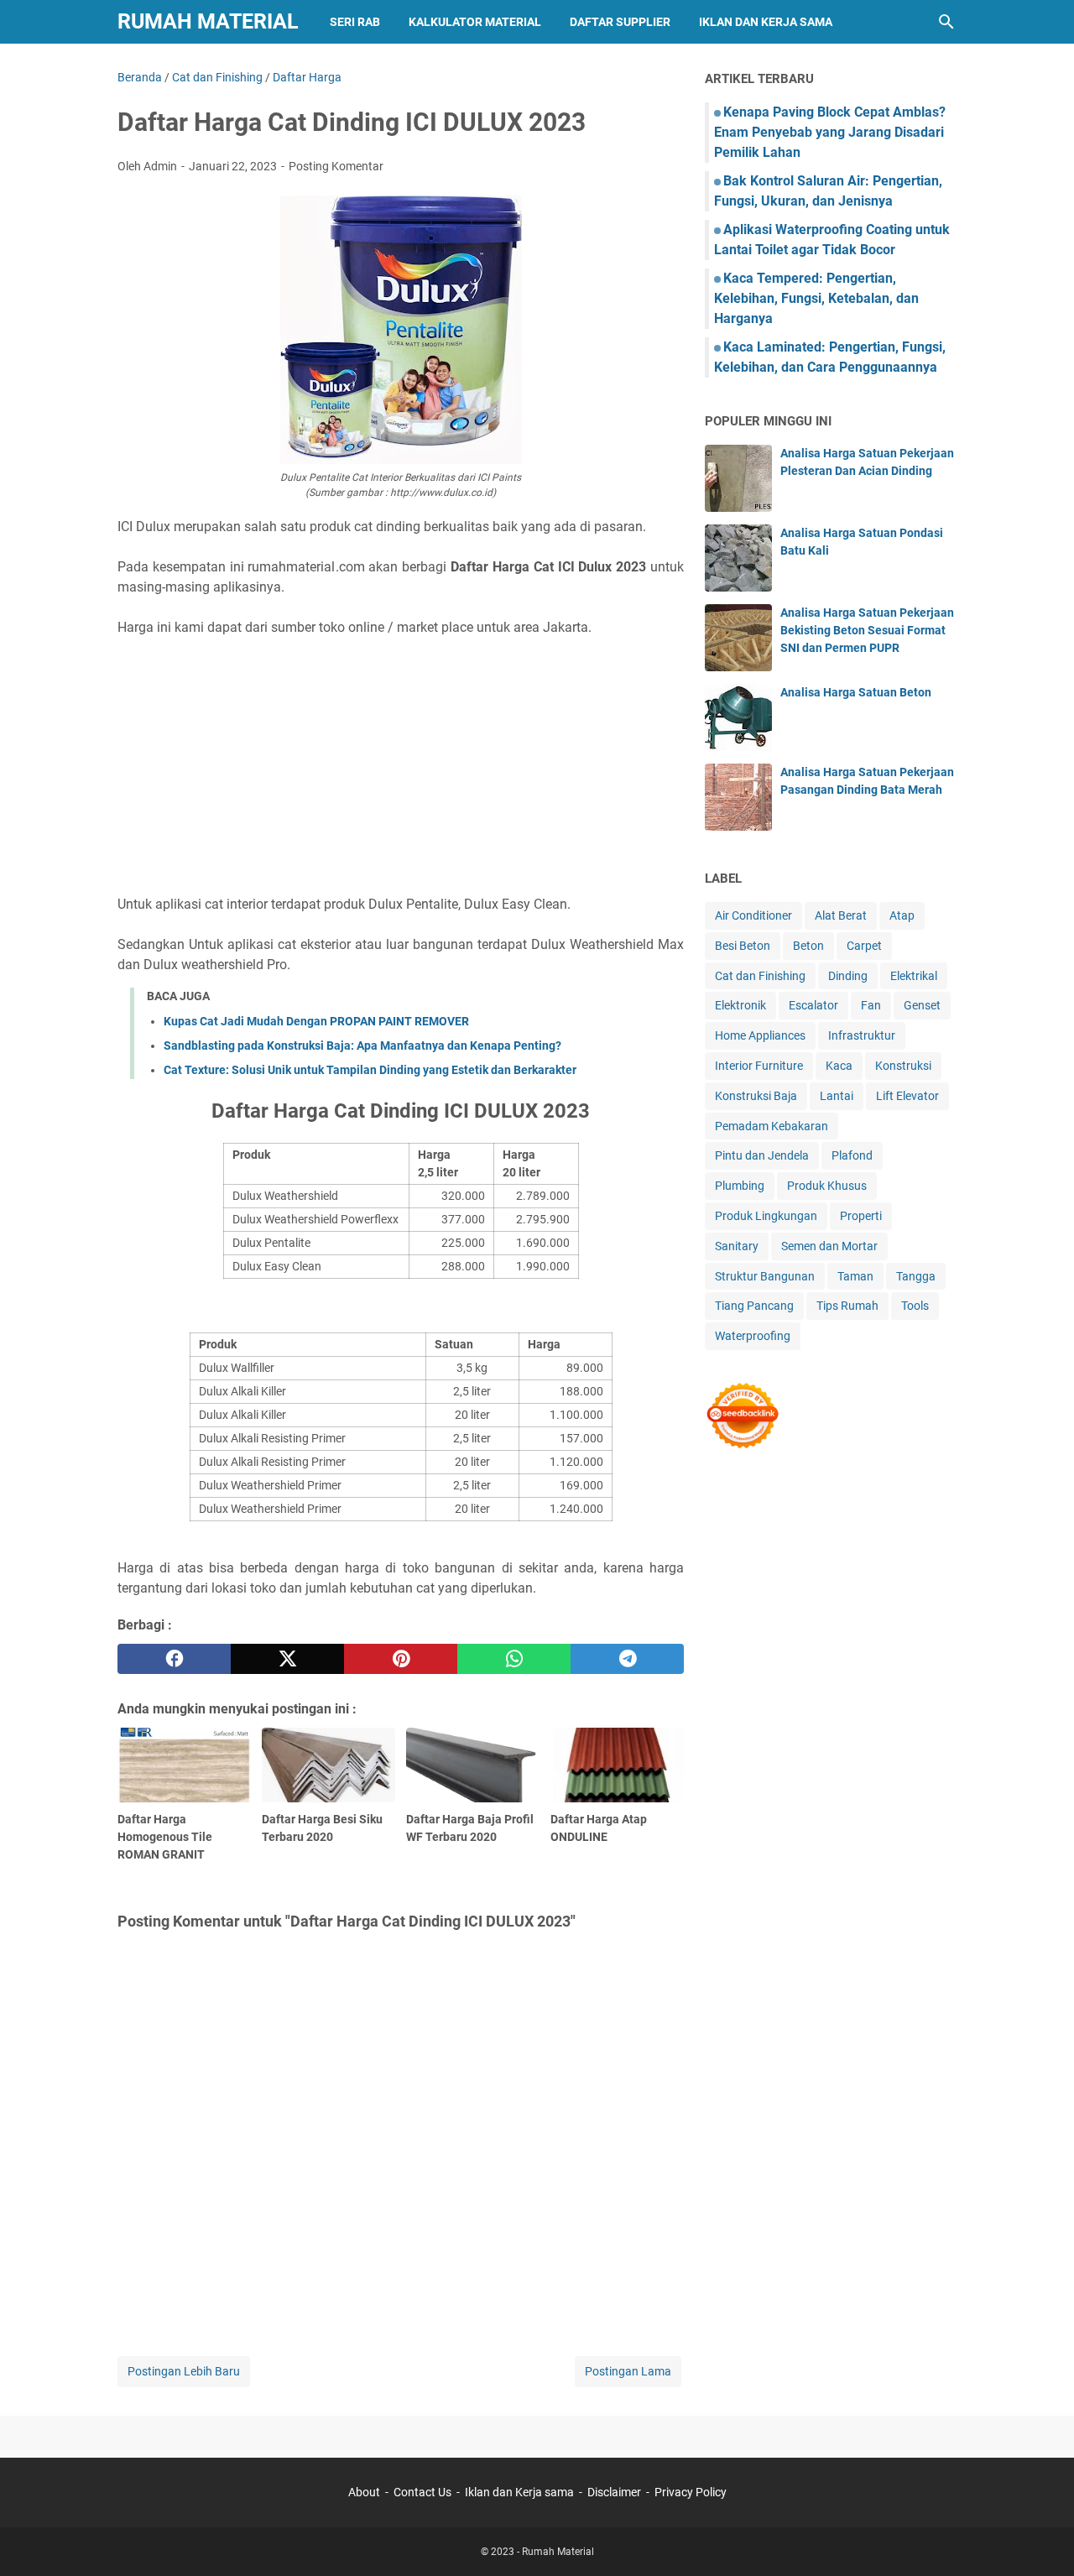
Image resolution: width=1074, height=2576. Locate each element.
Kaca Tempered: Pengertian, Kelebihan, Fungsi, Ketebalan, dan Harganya (816, 298)
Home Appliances (760, 1035)
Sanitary (737, 1246)
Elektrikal (914, 976)
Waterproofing (753, 1336)
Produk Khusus (827, 1186)
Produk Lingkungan (766, 1216)
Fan (871, 1005)
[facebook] (174, 1659)
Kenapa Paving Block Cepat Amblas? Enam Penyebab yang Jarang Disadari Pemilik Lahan (830, 132)
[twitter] (287, 1659)
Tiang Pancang (754, 1306)
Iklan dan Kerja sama (519, 2492)
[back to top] (1040, 2538)
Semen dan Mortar (829, 1246)
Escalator (813, 1005)
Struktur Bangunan (765, 1276)
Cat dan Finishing (760, 976)
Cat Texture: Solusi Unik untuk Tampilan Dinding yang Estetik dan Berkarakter (370, 1070)
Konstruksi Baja (756, 1096)
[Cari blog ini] (946, 22)
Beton (808, 946)
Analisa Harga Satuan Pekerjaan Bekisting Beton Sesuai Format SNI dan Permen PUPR (867, 630)
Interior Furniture (759, 1066)
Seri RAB (355, 22)
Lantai (837, 1096)
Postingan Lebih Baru (184, 2371)
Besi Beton (743, 946)
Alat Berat (841, 915)
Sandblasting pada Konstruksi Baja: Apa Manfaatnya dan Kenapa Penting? (362, 1046)
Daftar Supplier (620, 22)
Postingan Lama (628, 2371)
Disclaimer (614, 2492)
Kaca (839, 1066)
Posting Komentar (336, 166)
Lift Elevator (907, 1096)
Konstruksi (903, 1066)
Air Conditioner (753, 915)
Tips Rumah (847, 1306)
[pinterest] (401, 1659)
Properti (861, 1216)
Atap (902, 915)
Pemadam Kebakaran (772, 1126)
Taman (855, 1276)
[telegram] (627, 1659)
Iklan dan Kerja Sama (766, 22)
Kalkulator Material (475, 22)
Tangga (916, 1276)
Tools (915, 1306)
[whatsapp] (514, 1659)
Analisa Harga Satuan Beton (856, 692)
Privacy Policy (691, 2492)
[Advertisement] (401, 766)
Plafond (852, 1155)
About (364, 2492)
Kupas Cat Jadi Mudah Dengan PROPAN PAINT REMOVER (316, 1021)
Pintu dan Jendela (762, 1155)
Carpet (864, 946)
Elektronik (740, 1005)
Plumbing (740, 1186)
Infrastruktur (862, 1035)
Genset (922, 1005)
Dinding (848, 976)
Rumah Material (208, 21)
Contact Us (422, 2492)
